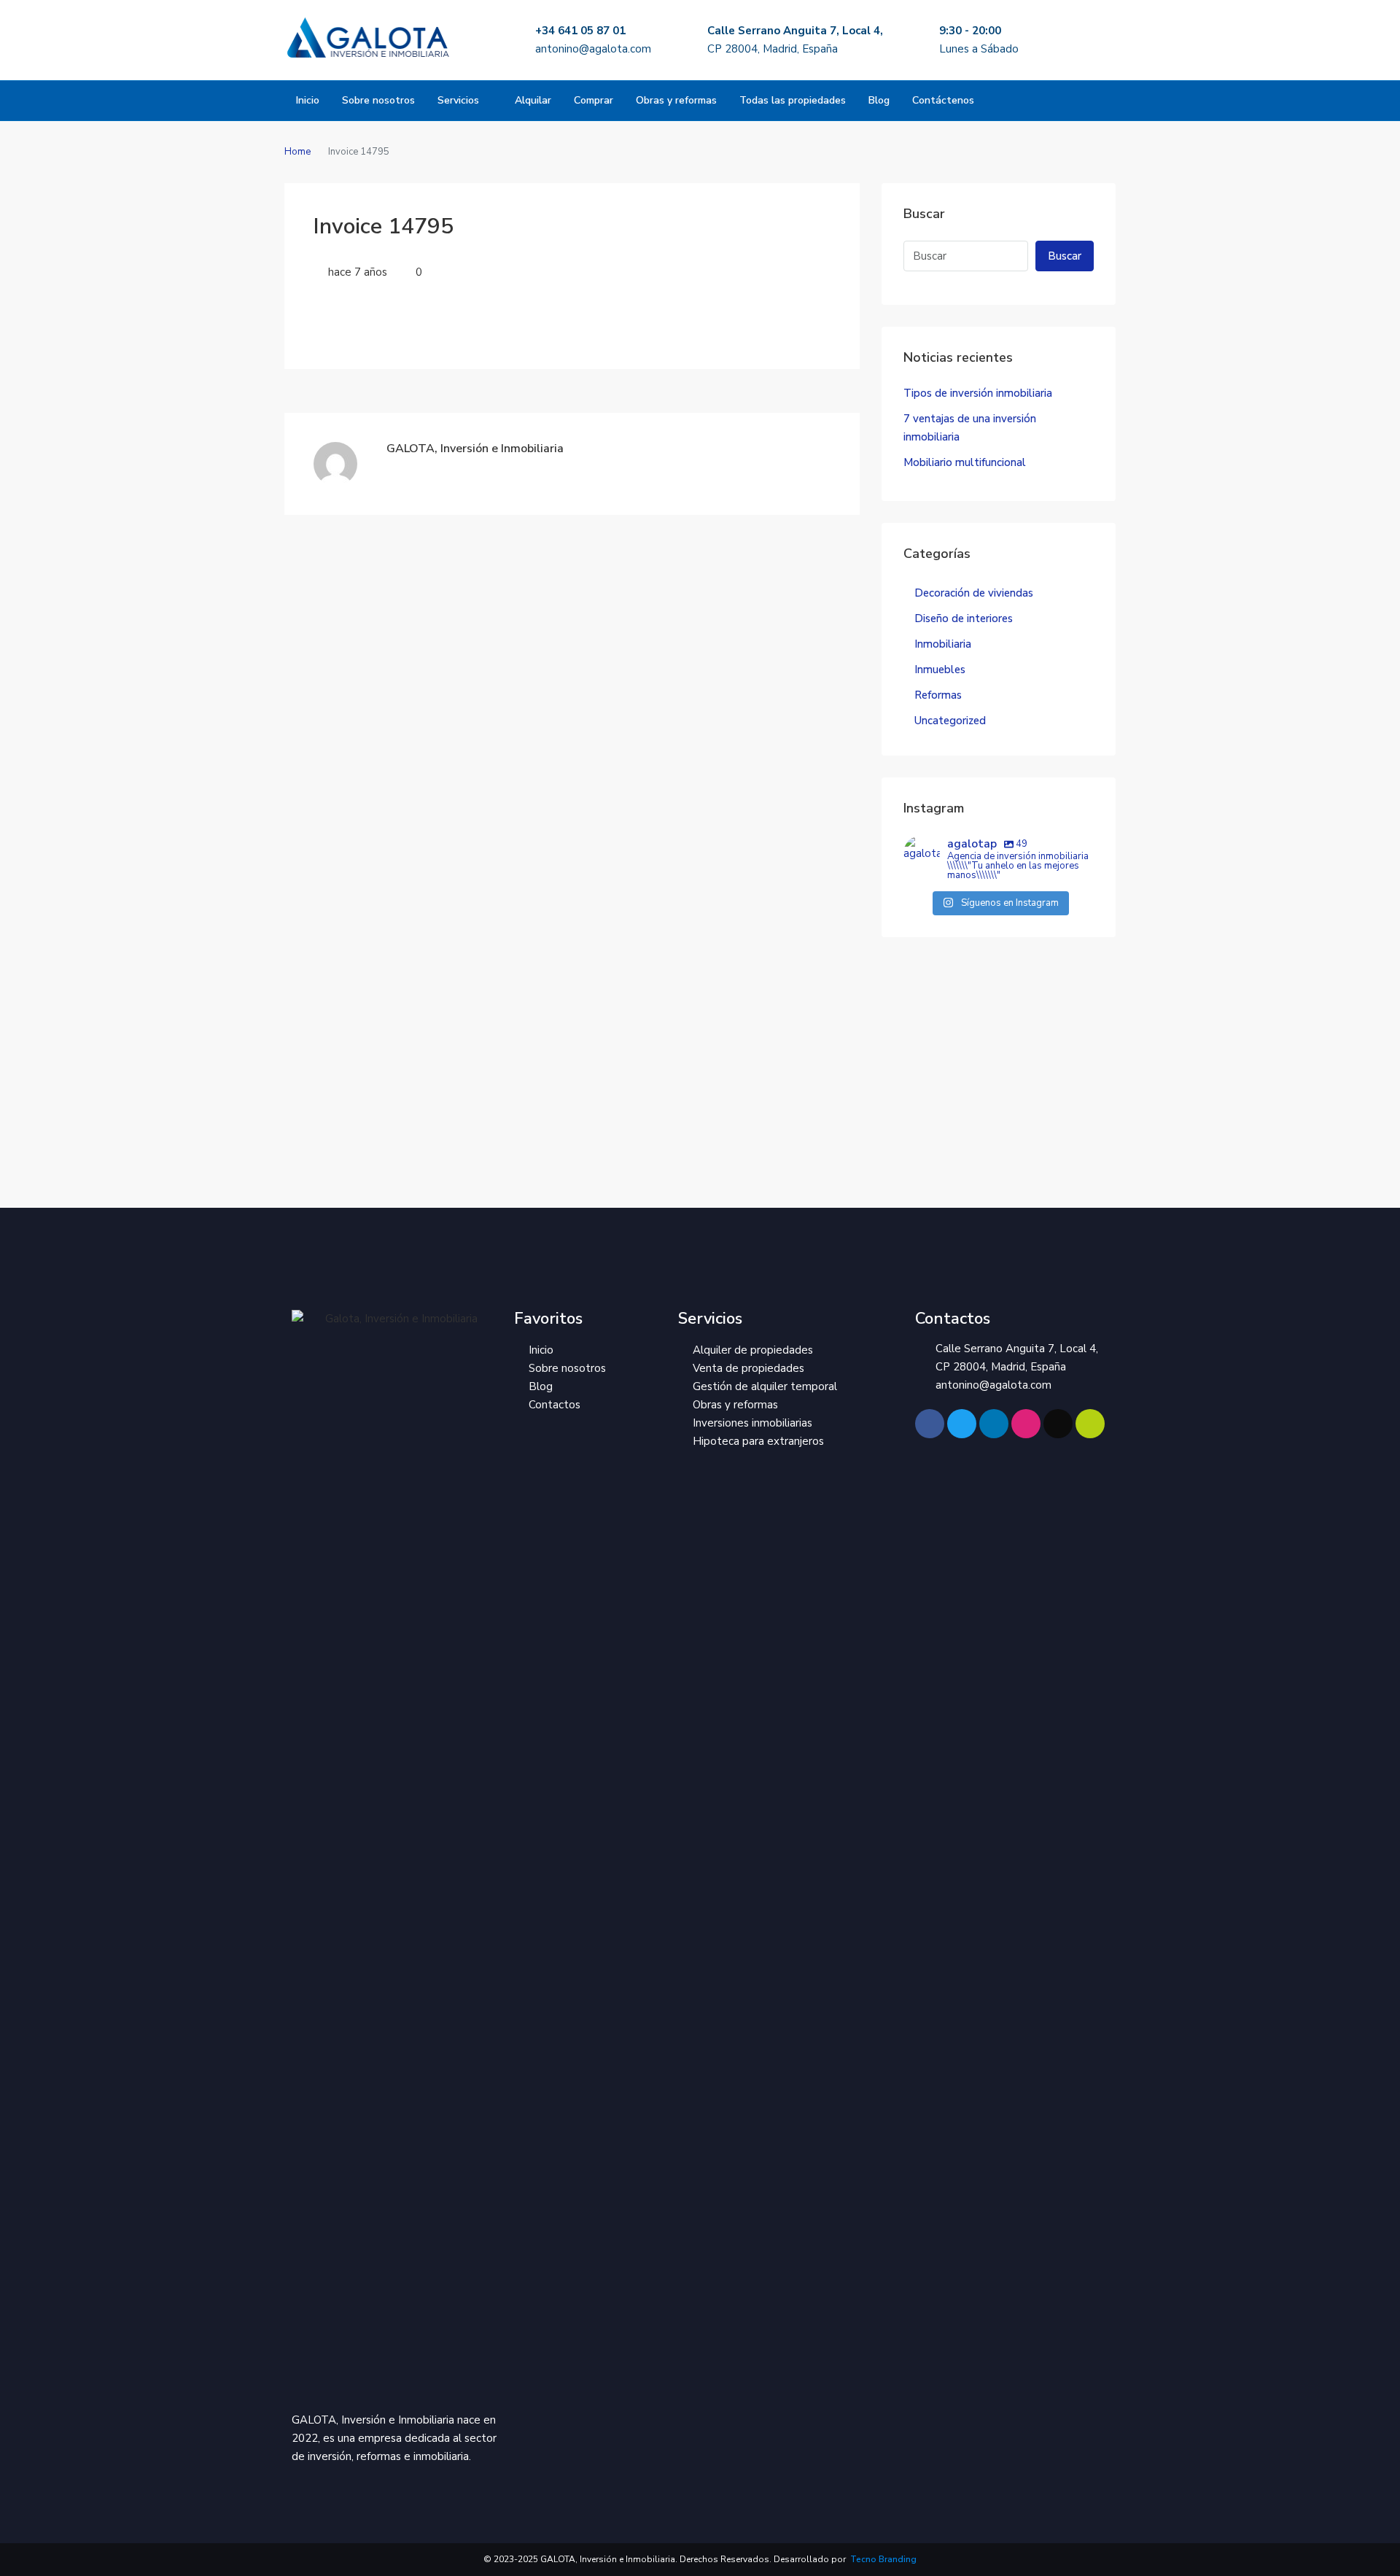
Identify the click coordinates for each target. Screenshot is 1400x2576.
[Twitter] (962, 1424)
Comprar (594, 100)
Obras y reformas (676, 100)
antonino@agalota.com (593, 49)
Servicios (458, 100)
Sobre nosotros (378, 100)
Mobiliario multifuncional (965, 462)
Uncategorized (950, 721)
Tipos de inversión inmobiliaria (978, 393)
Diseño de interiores (964, 618)
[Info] (1090, 1424)
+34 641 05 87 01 (580, 31)
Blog (879, 100)
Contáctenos (943, 100)
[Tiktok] (1058, 1424)
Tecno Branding (882, 2559)
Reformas (938, 695)
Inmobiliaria (943, 644)
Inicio (308, 100)
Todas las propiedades (793, 100)
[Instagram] (1026, 1424)
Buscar (1065, 256)
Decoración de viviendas (974, 593)
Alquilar (533, 100)
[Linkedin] (994, 1424)
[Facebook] (930, 1424)
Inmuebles (940, 670)
